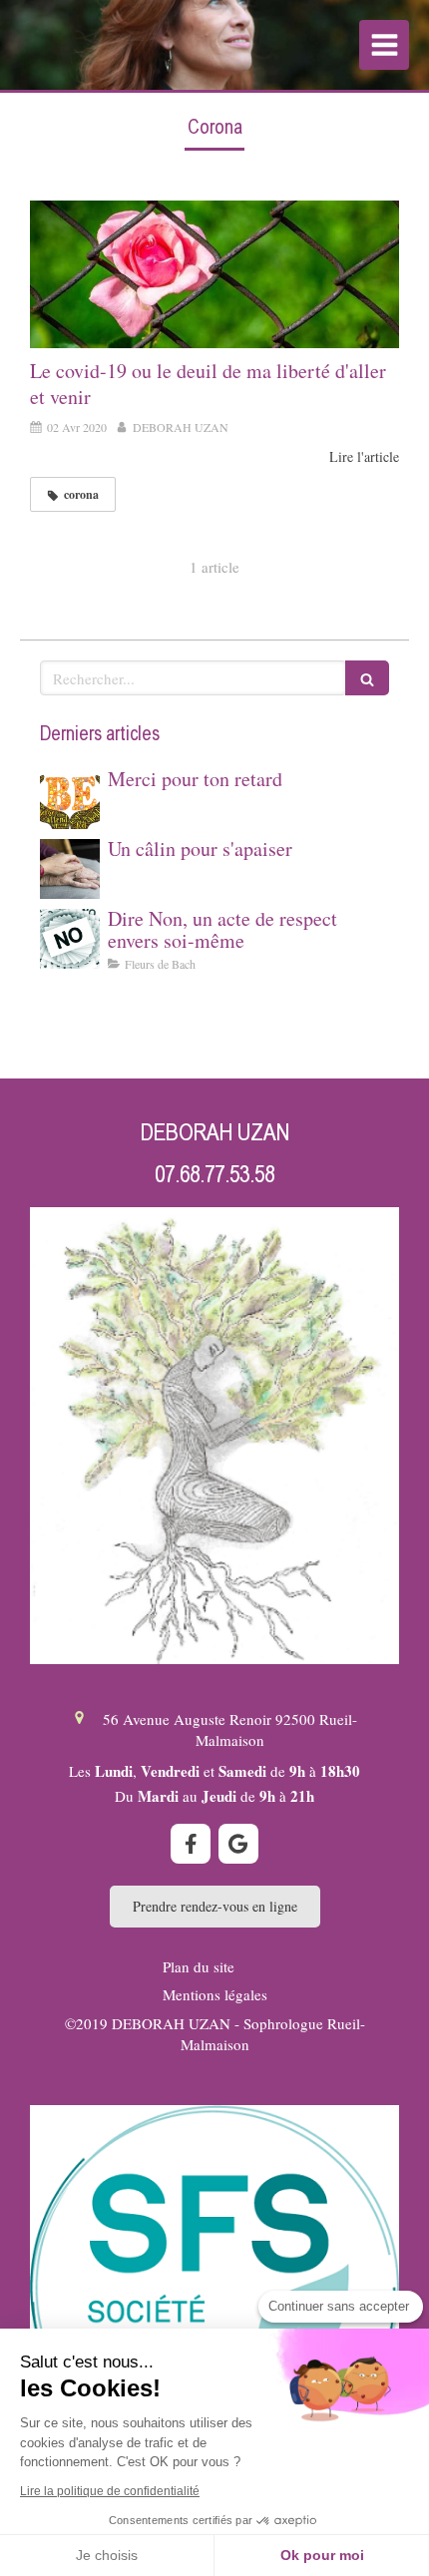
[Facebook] (191, 1844)
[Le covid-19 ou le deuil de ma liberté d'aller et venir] (214, 274)
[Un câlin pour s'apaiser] (70, 869)
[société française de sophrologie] (214, 2290)
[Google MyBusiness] (238, 1844)
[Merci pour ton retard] (70, 799)
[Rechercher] (367, 678)
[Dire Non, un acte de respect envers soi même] (70, 939)
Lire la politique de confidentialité (110, 2491)
